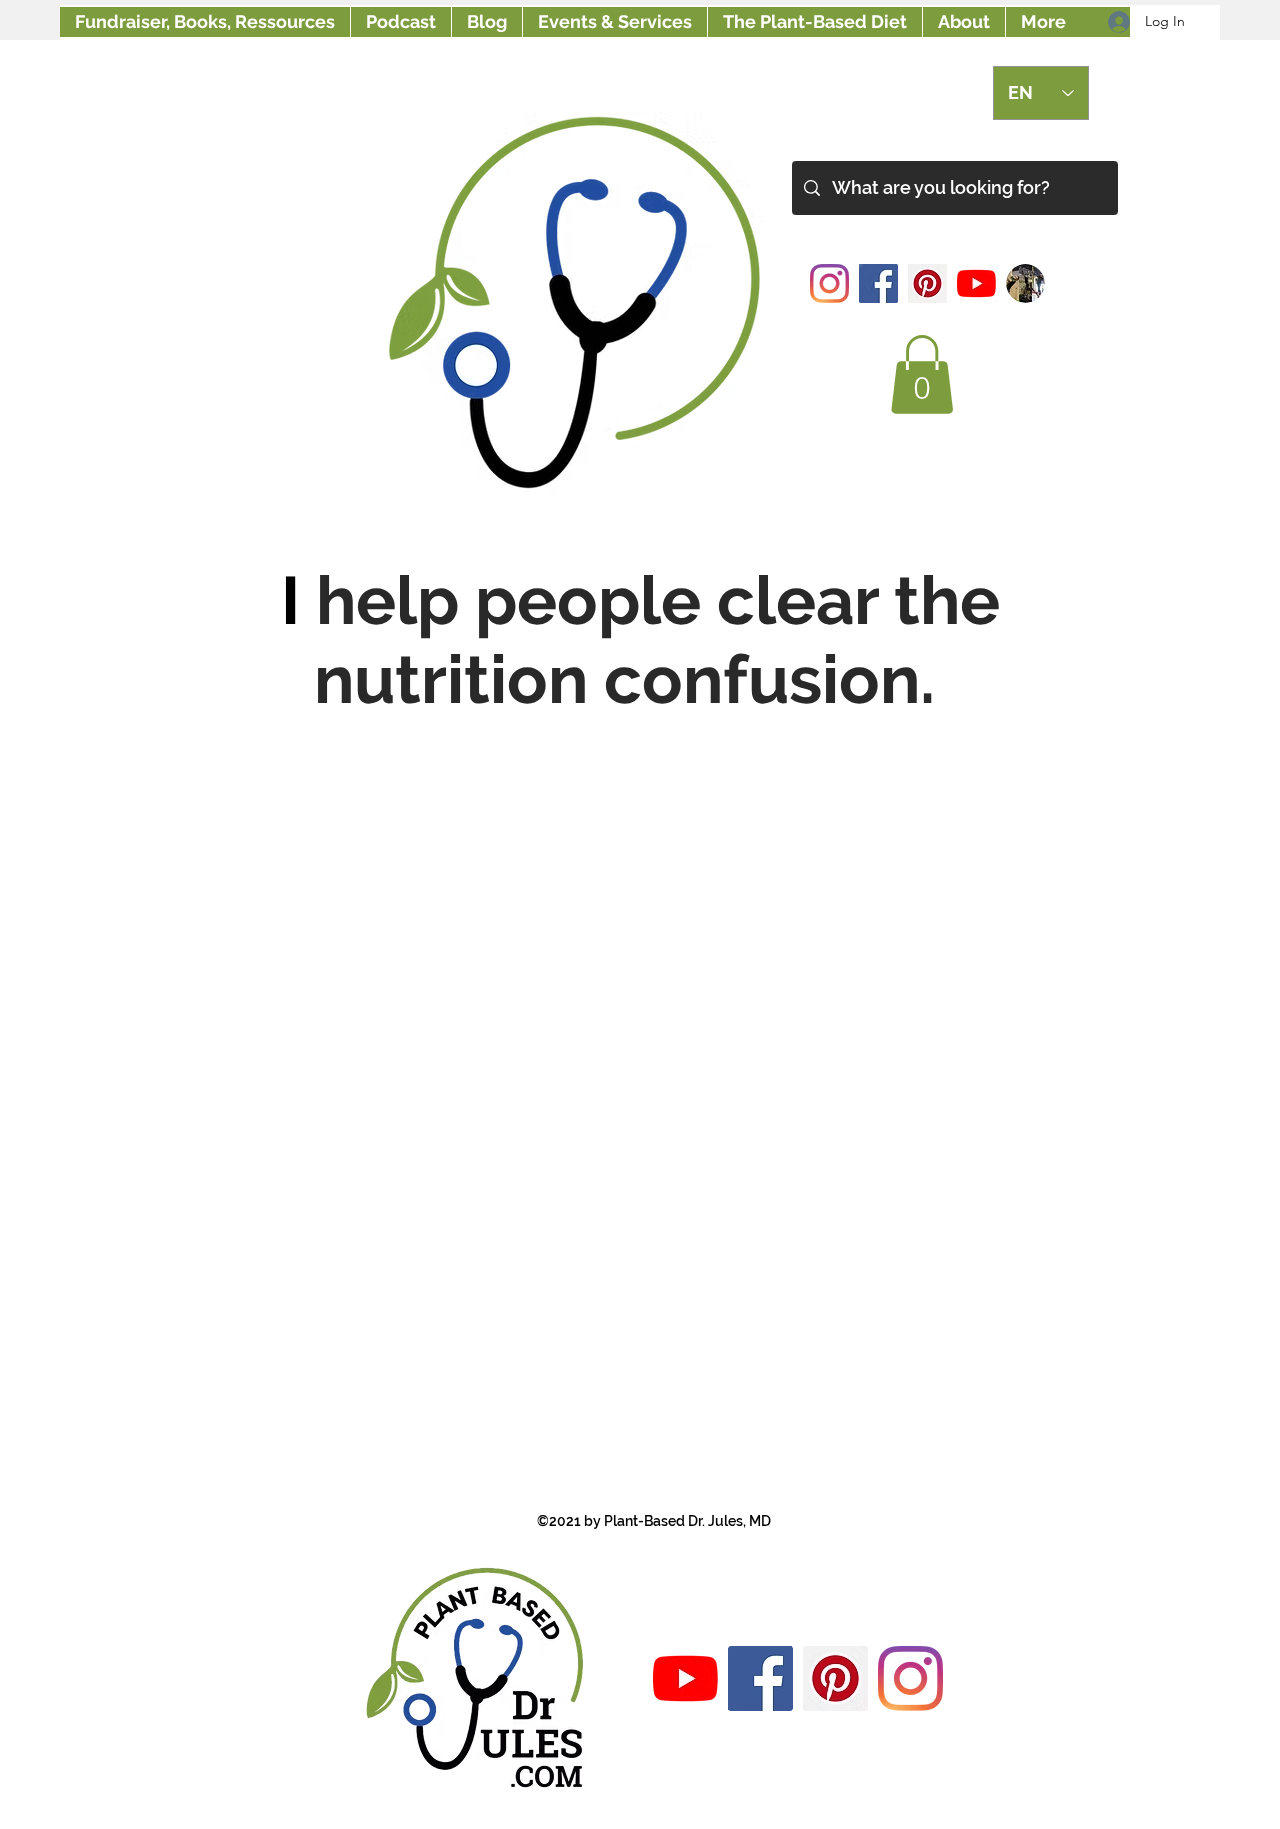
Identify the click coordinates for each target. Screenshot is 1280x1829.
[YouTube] (976, 283)
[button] (922, 374)
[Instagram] (829, 283)
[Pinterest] (927, 283)
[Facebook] (878, 283)
